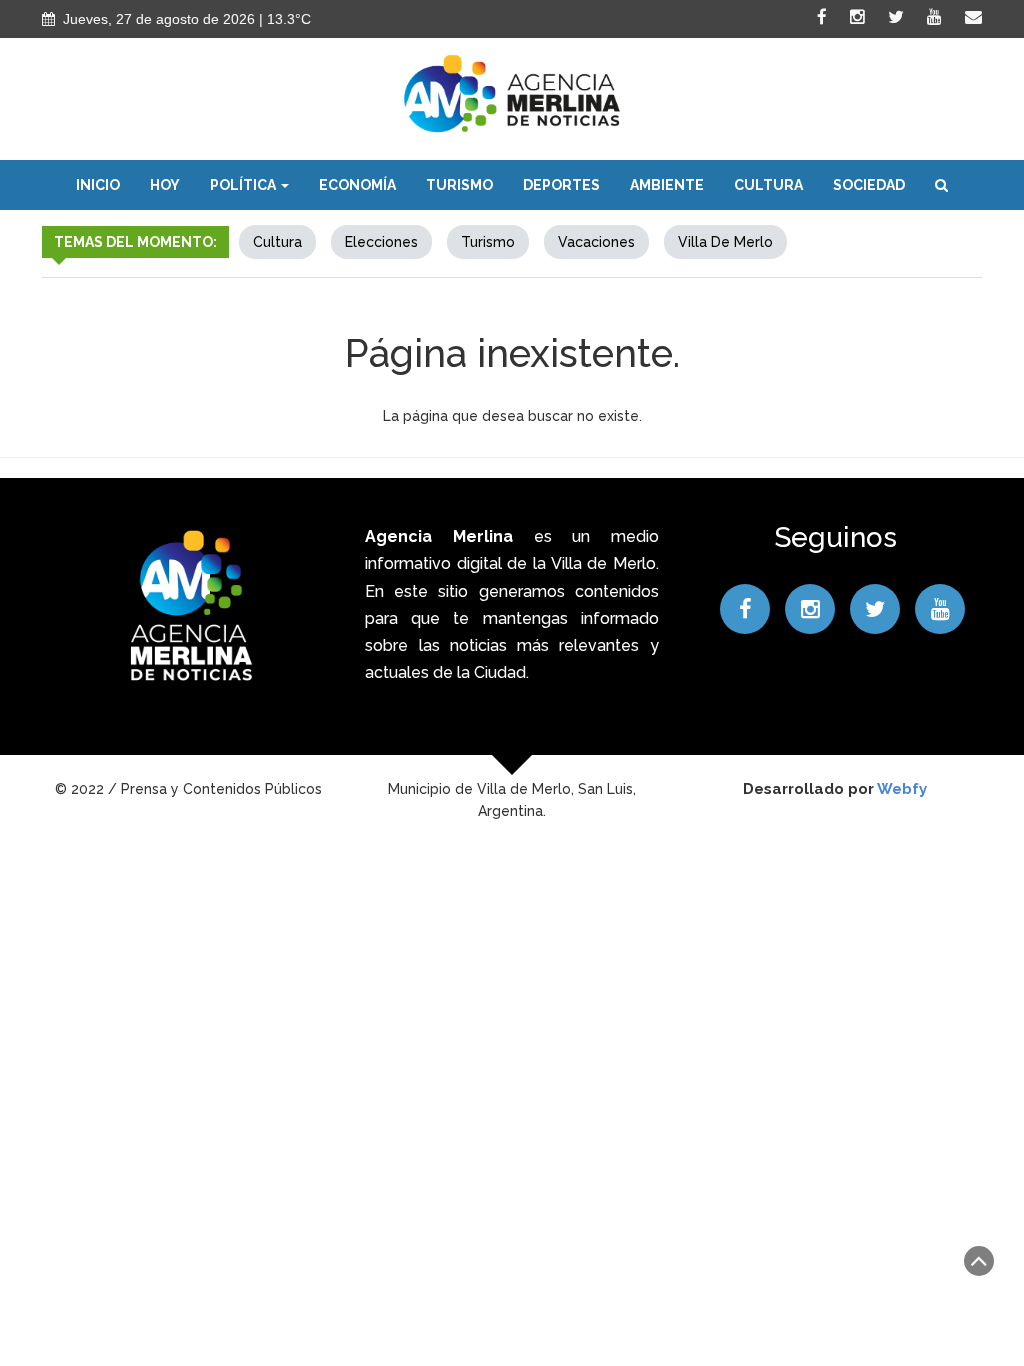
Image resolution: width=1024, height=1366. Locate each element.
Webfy (902, 789)
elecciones (381, 242)
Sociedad (869, 185)
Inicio (98, 185)
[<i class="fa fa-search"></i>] (941, 185)
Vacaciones (596, 242)
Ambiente (667, 185)
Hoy (165, 185)
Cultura (768, 185)
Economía (357, 185)
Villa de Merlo (725, 242)
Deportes (561, 185)
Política (244, 185)
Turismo (459, 185)
